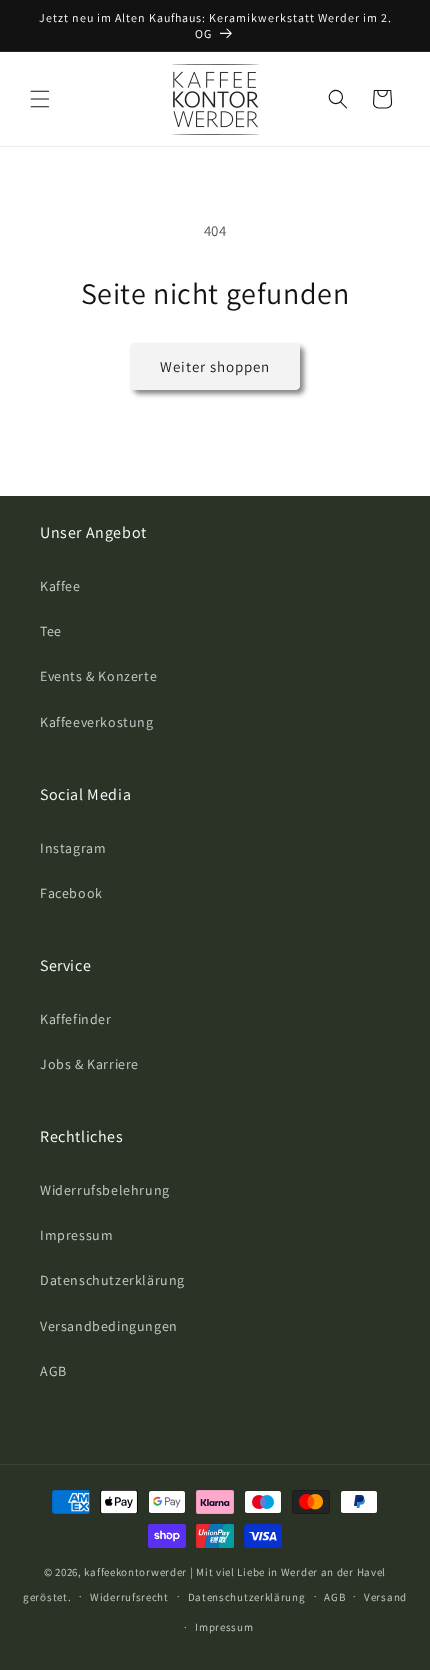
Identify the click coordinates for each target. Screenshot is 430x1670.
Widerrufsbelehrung (105, 1190)
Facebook (71, 893)
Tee (51, 631)
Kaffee (60, 586)
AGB (53, 1371)
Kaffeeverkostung (97, 722)
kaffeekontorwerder (135, 1572)
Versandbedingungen (109, 1326)
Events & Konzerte (98, 676)
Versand (385, 1597)
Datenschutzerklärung (112, 1280)
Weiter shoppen (215, 366)
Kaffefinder (76, 1019)
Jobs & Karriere (89, 1064)
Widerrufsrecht (129, 1597)
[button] (40, 99)
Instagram (73, 848)
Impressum (76, 1235)
